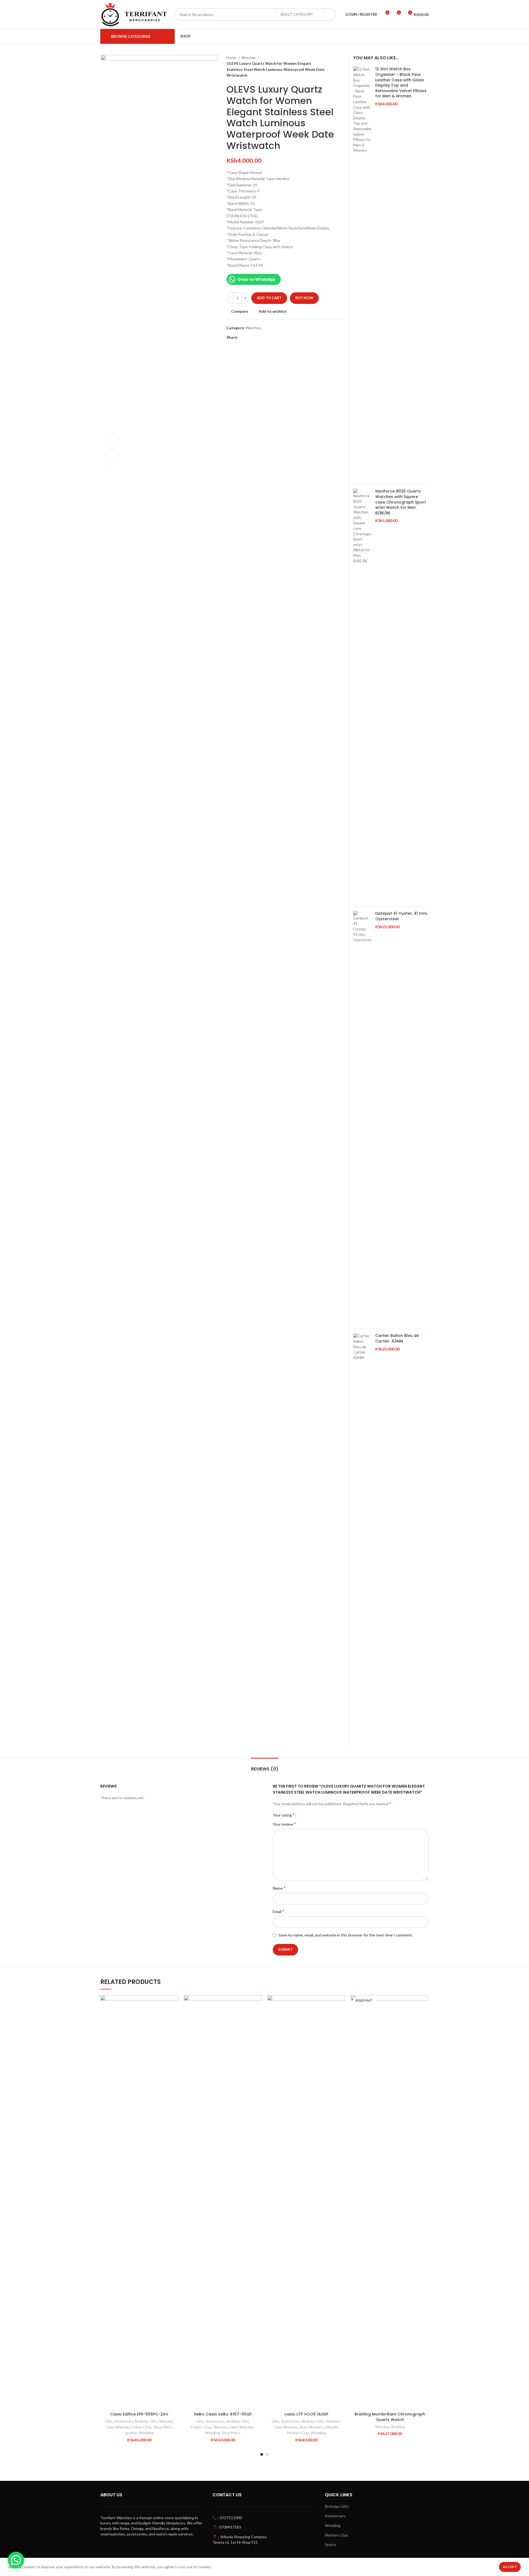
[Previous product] (331, 67)
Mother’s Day (336, 2535)
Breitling (398, 2427)
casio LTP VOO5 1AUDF (306, 2414)
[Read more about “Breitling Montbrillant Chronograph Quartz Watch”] (425, 2017)
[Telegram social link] (268, 337)
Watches (249, 58)
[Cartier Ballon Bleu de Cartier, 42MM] (362, 1540)
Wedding (146, 2433)
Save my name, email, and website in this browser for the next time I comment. (346, 1935)
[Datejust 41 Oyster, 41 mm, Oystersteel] (362, 1118)
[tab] (265, 1766)
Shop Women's (312, 2427)
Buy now (304, 298)
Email (279, 1911)
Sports (331, 2544)
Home (232, 58)
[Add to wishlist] (174, 2004)
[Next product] (342, 67)
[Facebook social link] (243, 337)
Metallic (332, 2427)
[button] (174, 2017)
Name (279, 1888)
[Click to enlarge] (111, 458)
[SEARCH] (330, 15)
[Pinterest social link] (255, 337)
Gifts (109, 2421)
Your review (284, 1824)
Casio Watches (118, 2427)
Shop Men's (163, 2427)
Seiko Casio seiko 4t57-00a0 (223, 2414)
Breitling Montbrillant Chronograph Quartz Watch (390, 2417)
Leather (131, 2433)
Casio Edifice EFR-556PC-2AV (139, 2414)
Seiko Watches (241, 2427)
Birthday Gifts (146, 2421)
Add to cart (269, 298)
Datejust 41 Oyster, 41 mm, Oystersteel (401, 916)
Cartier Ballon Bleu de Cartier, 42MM (397, 1338)
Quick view (174, 2029)
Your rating (284, 1815)
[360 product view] (111, 441)
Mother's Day (298, 2433)
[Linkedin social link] (262, 337)
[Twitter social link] (249, 337)
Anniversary (124, 2421)
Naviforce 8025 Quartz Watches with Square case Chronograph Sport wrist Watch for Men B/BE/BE (401, 502)
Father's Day (142, 2427)
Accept (510, 2567)
